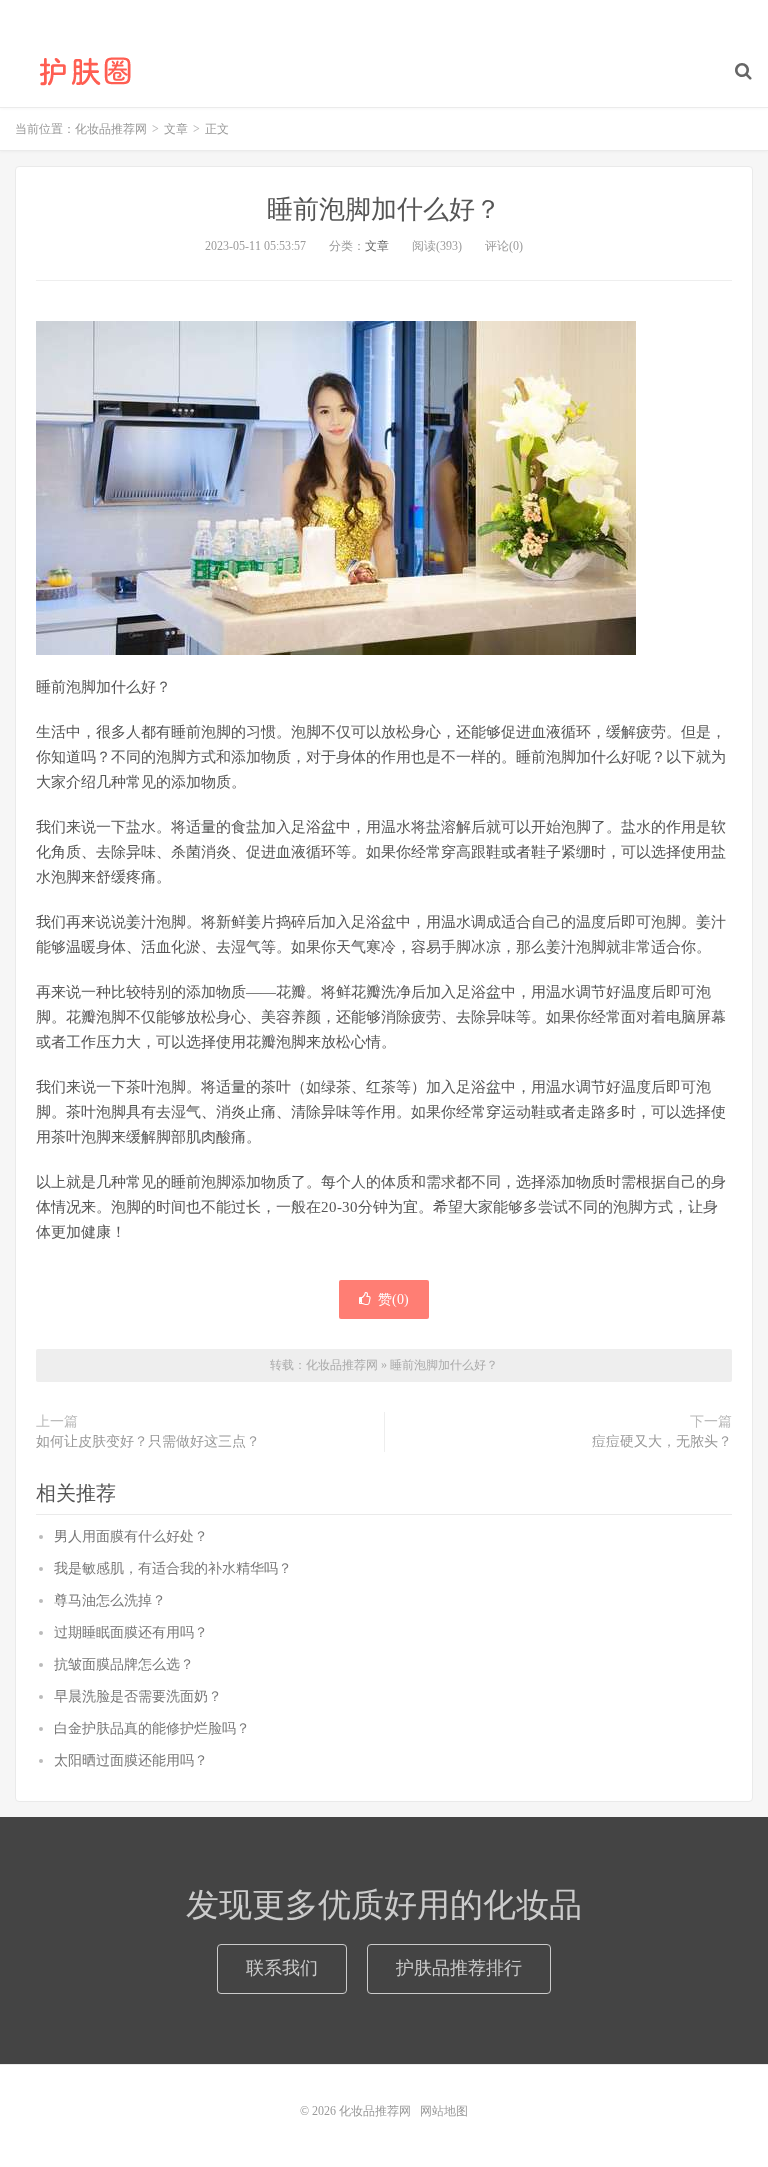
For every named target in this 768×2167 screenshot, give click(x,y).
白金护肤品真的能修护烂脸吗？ (152, 1728)
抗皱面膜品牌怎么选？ (124, 1664)
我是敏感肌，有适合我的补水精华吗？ (173, 1568)
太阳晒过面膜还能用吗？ (131, 1760)
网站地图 (444, 2111)
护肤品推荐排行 (459, 1968)
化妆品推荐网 (85, 71)
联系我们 (282, 1968)
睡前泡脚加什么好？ (384, 209)
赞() (393, 1299)
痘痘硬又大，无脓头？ (662, 1441)
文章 (377, 246)
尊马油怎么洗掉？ (110, 1600)
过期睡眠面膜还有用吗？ (131, 1632)
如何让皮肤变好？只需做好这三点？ (148, 1441)
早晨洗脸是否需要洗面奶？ (138, 1696)
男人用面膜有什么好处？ (131, 1536)
